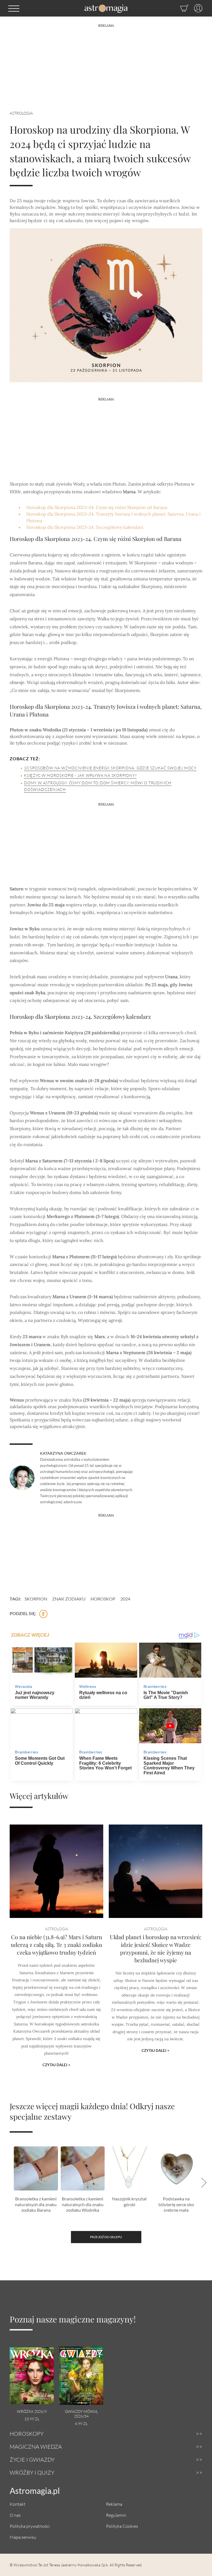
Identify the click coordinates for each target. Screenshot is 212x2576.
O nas (15, 2515)
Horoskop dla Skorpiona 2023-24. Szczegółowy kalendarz (85, 527)
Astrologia (21, 113)
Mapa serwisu (23, 2537)
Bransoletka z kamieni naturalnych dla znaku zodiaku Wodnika (83, 2204)
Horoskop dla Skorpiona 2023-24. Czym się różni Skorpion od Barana (97, 507)
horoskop (103, 1599)
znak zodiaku (69, 1599)
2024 (125, 1599)
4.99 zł (81, 2423)
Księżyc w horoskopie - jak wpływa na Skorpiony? (80, 775)
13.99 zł (32, 2419)
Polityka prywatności (30, 2526)
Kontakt (18, 2504)
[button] (14, 8)
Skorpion (36, 1599)
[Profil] (195, 8)
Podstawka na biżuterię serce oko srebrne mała (176, 2204)
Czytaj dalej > (56, 2065)
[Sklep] (179, 8)
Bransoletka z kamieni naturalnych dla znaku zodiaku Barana (36, 2204)
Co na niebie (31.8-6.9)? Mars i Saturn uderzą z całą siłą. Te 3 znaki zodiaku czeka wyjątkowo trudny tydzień (56, 1945)
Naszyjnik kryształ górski (129, 2202)
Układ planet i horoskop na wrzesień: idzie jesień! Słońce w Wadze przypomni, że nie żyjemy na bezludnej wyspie (156, 1948)
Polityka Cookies (122, 2526)
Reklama (114, 2504)
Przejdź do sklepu (106, 2237)
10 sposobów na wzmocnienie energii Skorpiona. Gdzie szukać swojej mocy (110, 768)
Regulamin (116, 2515)
